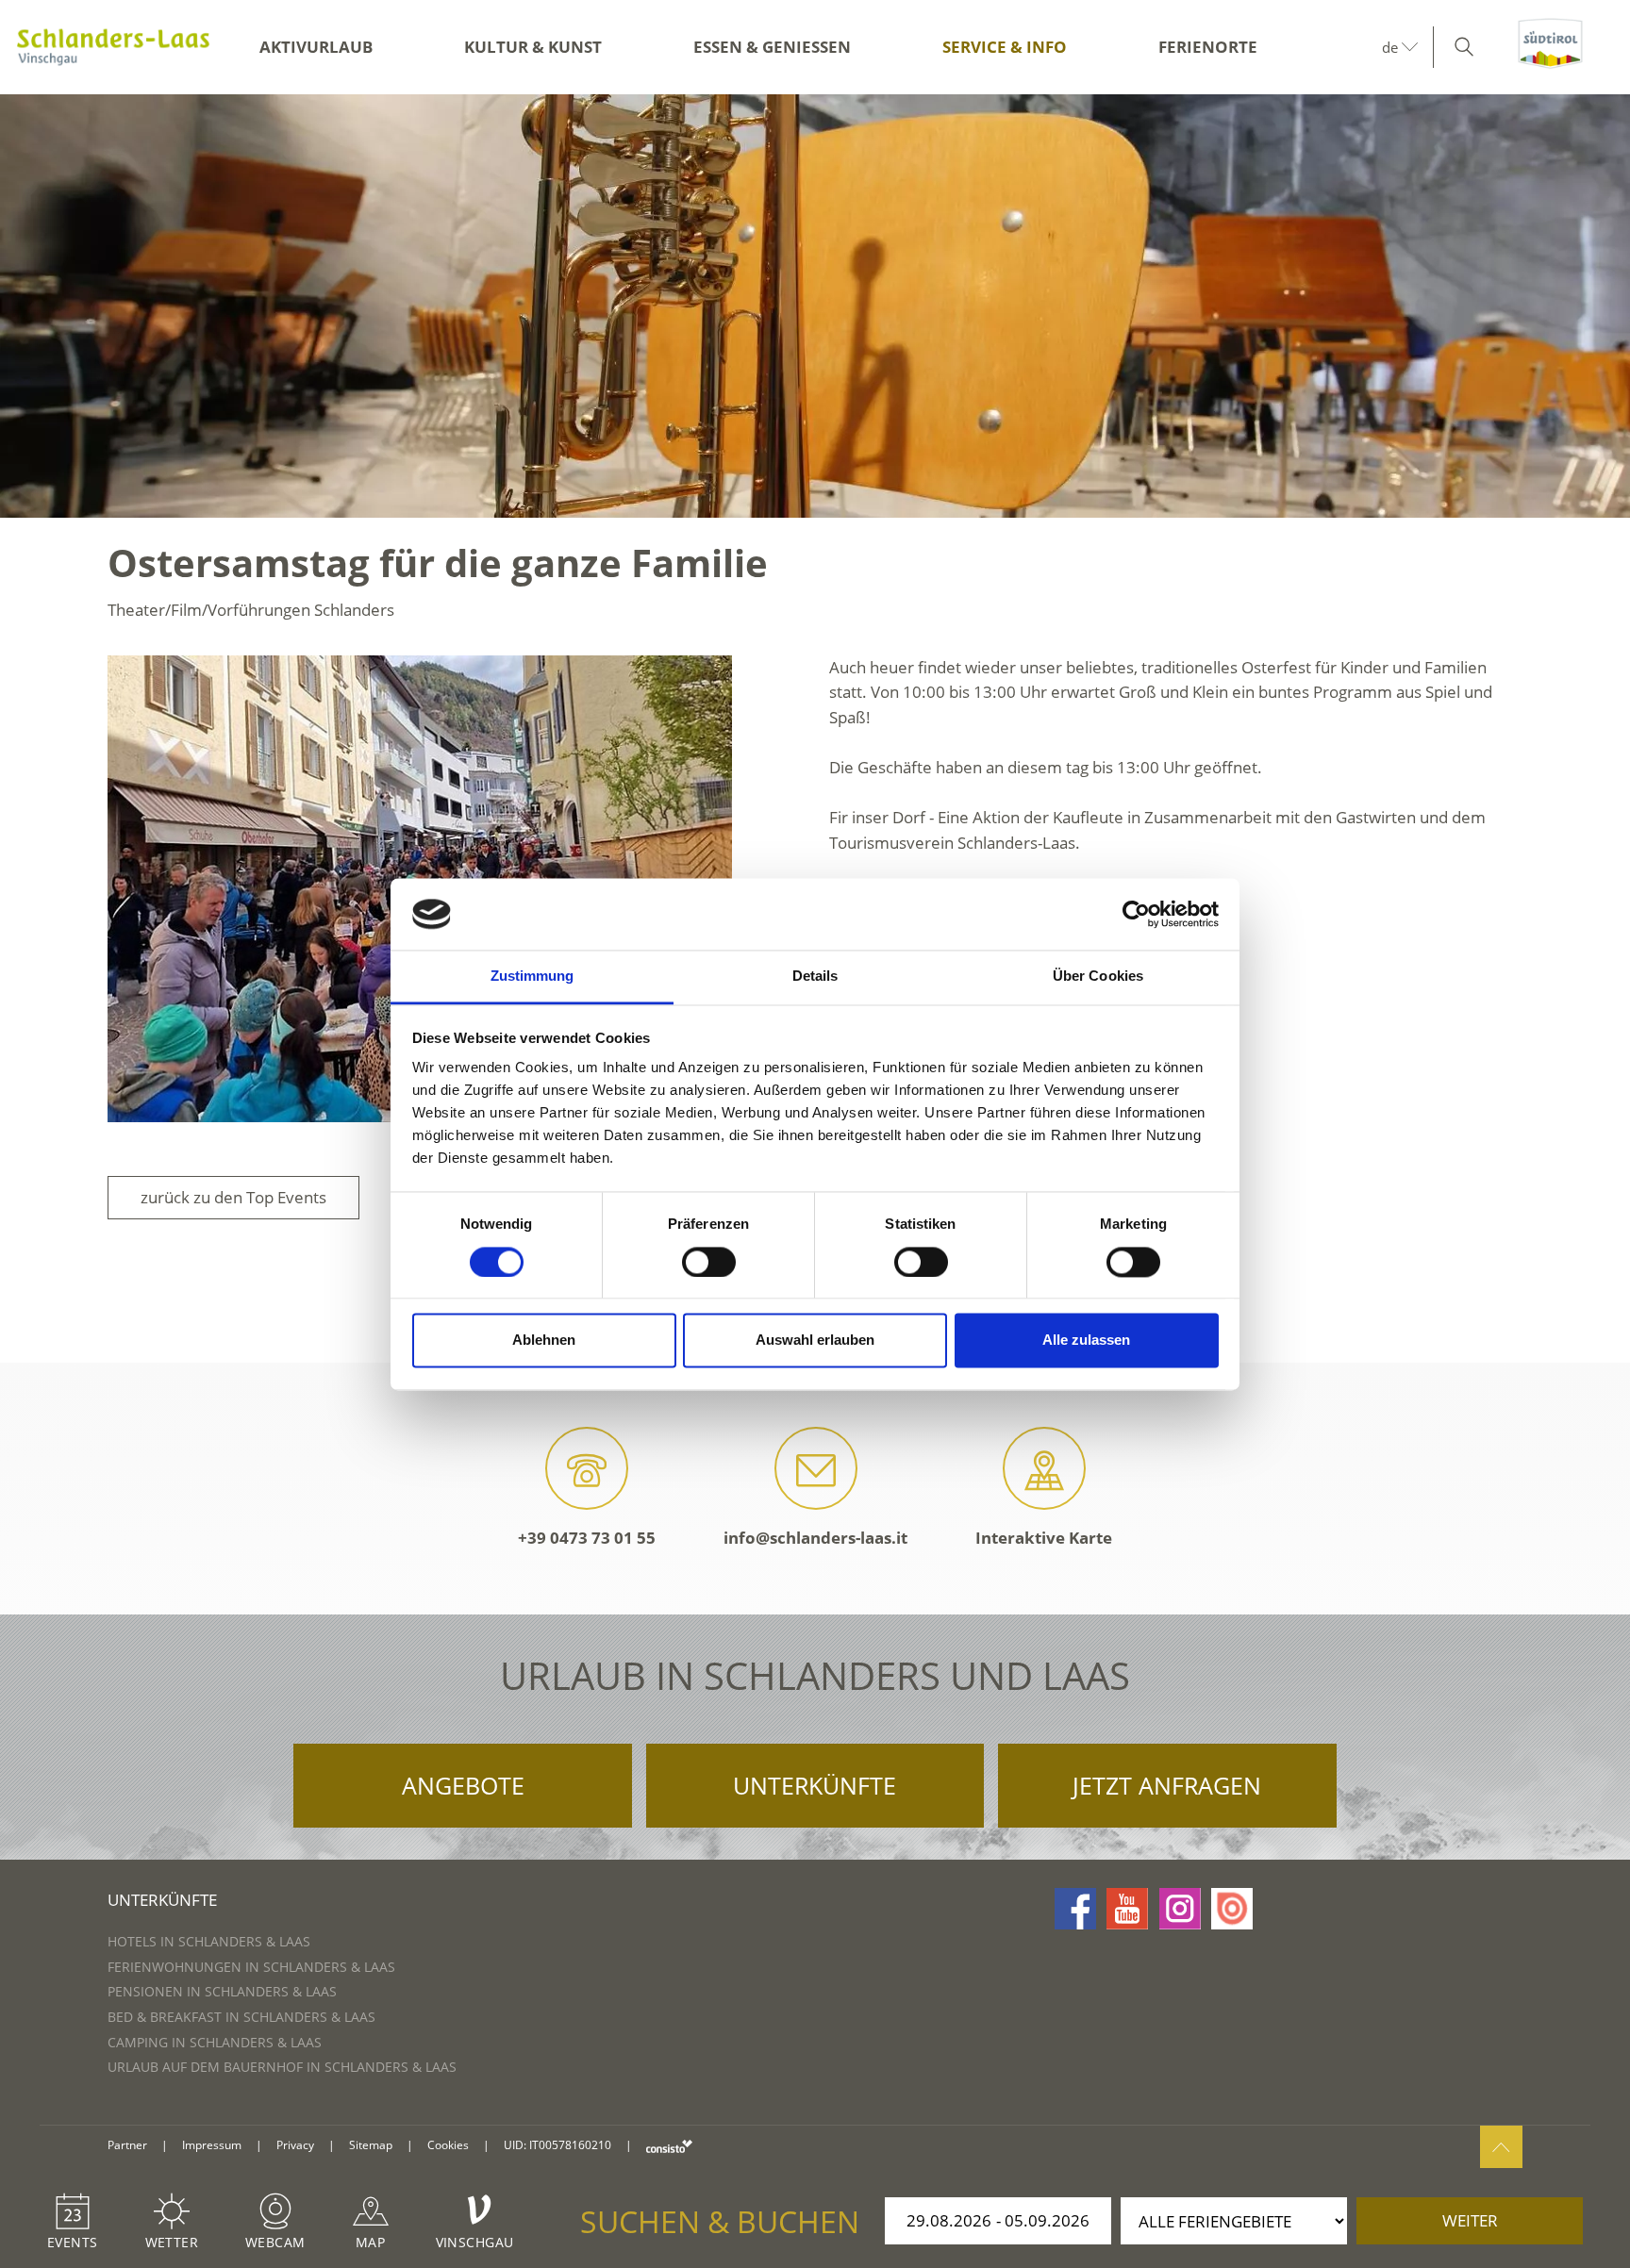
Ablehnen (544, 1341)
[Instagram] (1180, 1909)
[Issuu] (1232, 1909)
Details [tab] (815, 977)
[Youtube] (1127, 1909)
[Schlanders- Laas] (113, 47)
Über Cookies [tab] (1098, 977)
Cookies (448, 2145)
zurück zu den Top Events (233, 1197)
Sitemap (371, 2145)
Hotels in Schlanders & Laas (209, 1941)
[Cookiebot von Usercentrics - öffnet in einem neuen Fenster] (1136, 914)
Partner (127, 2145)
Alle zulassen (1086, 1341)
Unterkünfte (815, 1785)
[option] (815, 306)
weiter (1470, 2220)
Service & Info (1005, 47)
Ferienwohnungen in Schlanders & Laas (251, 1967)
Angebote (463, 1785)
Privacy (295, 2145)
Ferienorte (1208, 47)
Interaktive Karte (1044, 1538)
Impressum (212, 2145)
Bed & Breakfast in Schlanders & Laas (241, 2017)
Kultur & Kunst (533, 47)
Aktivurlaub (316, 47)
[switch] (709, 1262)
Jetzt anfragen (1167, 1785)
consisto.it (669, 2146)
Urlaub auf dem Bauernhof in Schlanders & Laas (282, 2067)
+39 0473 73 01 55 (587, 1538)
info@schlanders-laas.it (815, 1538)
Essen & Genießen (772, 47)
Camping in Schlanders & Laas (215, 2042)
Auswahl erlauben (815, 1341)
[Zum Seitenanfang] (1501, 2147)
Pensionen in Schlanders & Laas (222, 1991)
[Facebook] (1075, 1909)
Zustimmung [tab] (532, 977)
